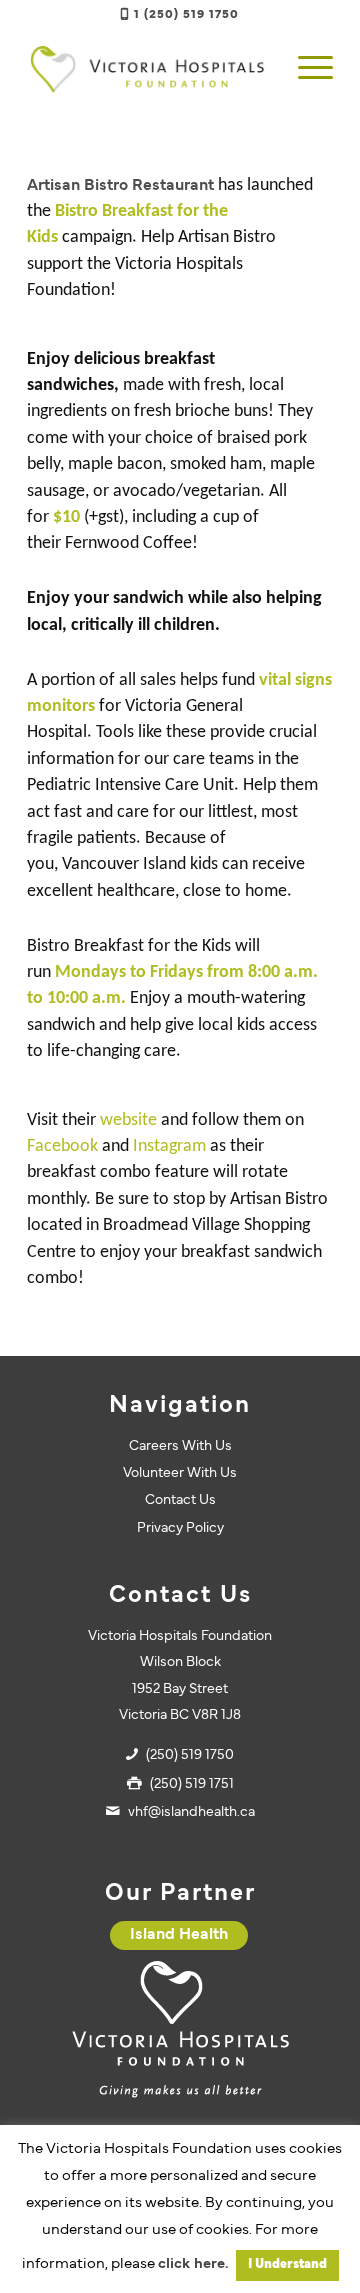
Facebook (62, 1146)
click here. (193, 2264)
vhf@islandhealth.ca (191, 1812)
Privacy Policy (180, 1528)
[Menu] (305, 69)
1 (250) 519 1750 (186, 15)
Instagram (169, 1146)
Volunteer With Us (180, 1473)
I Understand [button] (287, 2265)
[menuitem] (305, 69)
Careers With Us (180, 1446)
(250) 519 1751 (192, 1784)
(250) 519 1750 (190, 1755)
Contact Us (180, 1500)
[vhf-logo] (149, 69)
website (128, 1120)
